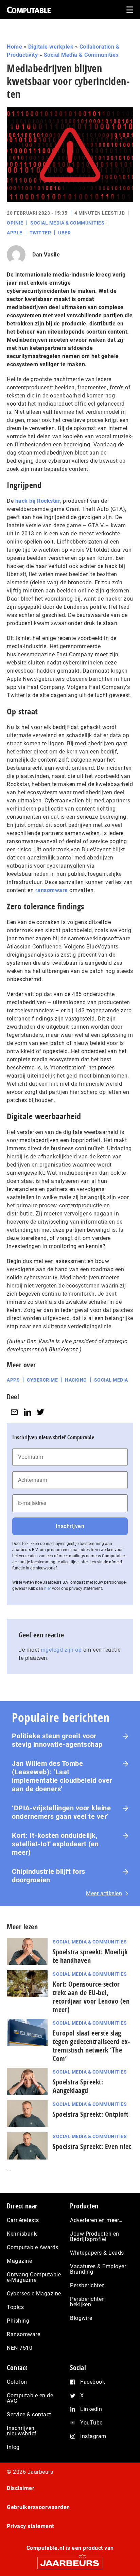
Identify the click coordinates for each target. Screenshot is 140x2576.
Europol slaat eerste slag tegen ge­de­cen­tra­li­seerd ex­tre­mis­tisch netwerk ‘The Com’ (91, 2046)
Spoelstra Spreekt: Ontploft (91, 2114)
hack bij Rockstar (38, 501)
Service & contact (29, 2414)
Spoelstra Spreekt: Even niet (92, 2146)
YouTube (91, 2423)
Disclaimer (21, 2488)
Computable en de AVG (30, 2398)
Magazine (19, 2261)
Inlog (13, 2447)
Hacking (76, 1380)
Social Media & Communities (81, 55)
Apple (15, 233)
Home (14, 47)
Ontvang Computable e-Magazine (34, 2277)
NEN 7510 (20, 2348)
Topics (15, 2307)
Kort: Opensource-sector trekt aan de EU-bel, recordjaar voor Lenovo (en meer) (91, 1997)
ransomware (52, 890)
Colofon (17, 2382)
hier (48, 1588)
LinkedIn (91, 2409)
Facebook (93, 2382)
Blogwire (81, 2318)
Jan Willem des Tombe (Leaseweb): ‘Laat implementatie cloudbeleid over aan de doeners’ (62, 1776)
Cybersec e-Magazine (34, 2294)
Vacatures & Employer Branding (98, 2269)
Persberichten (87, 2285)
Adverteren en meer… (96, 2220)
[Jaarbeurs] (70, 2560)
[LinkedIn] (28, 1412)
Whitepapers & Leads (97, 2253)
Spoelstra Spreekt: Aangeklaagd (78, 2086)
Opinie (15, 223)
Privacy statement (30, 2526)
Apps (13, 1380)
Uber (64, 233)
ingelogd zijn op (61, 1650)
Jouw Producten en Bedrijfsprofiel (95, 2236)
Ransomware (23, 2334)
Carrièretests (23, 2220)
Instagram (93, 2436)
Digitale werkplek (51, 47)
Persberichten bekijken (87, 2302)
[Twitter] (40, 1412)
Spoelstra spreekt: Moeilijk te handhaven (90, 1956)
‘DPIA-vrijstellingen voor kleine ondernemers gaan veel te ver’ (61, 1812)
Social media (111, 1380)
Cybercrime (42, 1380)
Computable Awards (33, 2247)
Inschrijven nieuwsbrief (22, 2431)
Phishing (18, 2321)
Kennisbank (22, 2234)
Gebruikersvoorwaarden (38, 2507)
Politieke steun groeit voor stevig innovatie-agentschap (57, 1740)
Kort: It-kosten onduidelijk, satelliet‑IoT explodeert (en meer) (55, 1844)
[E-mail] (14, 1412)
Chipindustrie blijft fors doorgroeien (49, 1876)
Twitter (40, 233)
